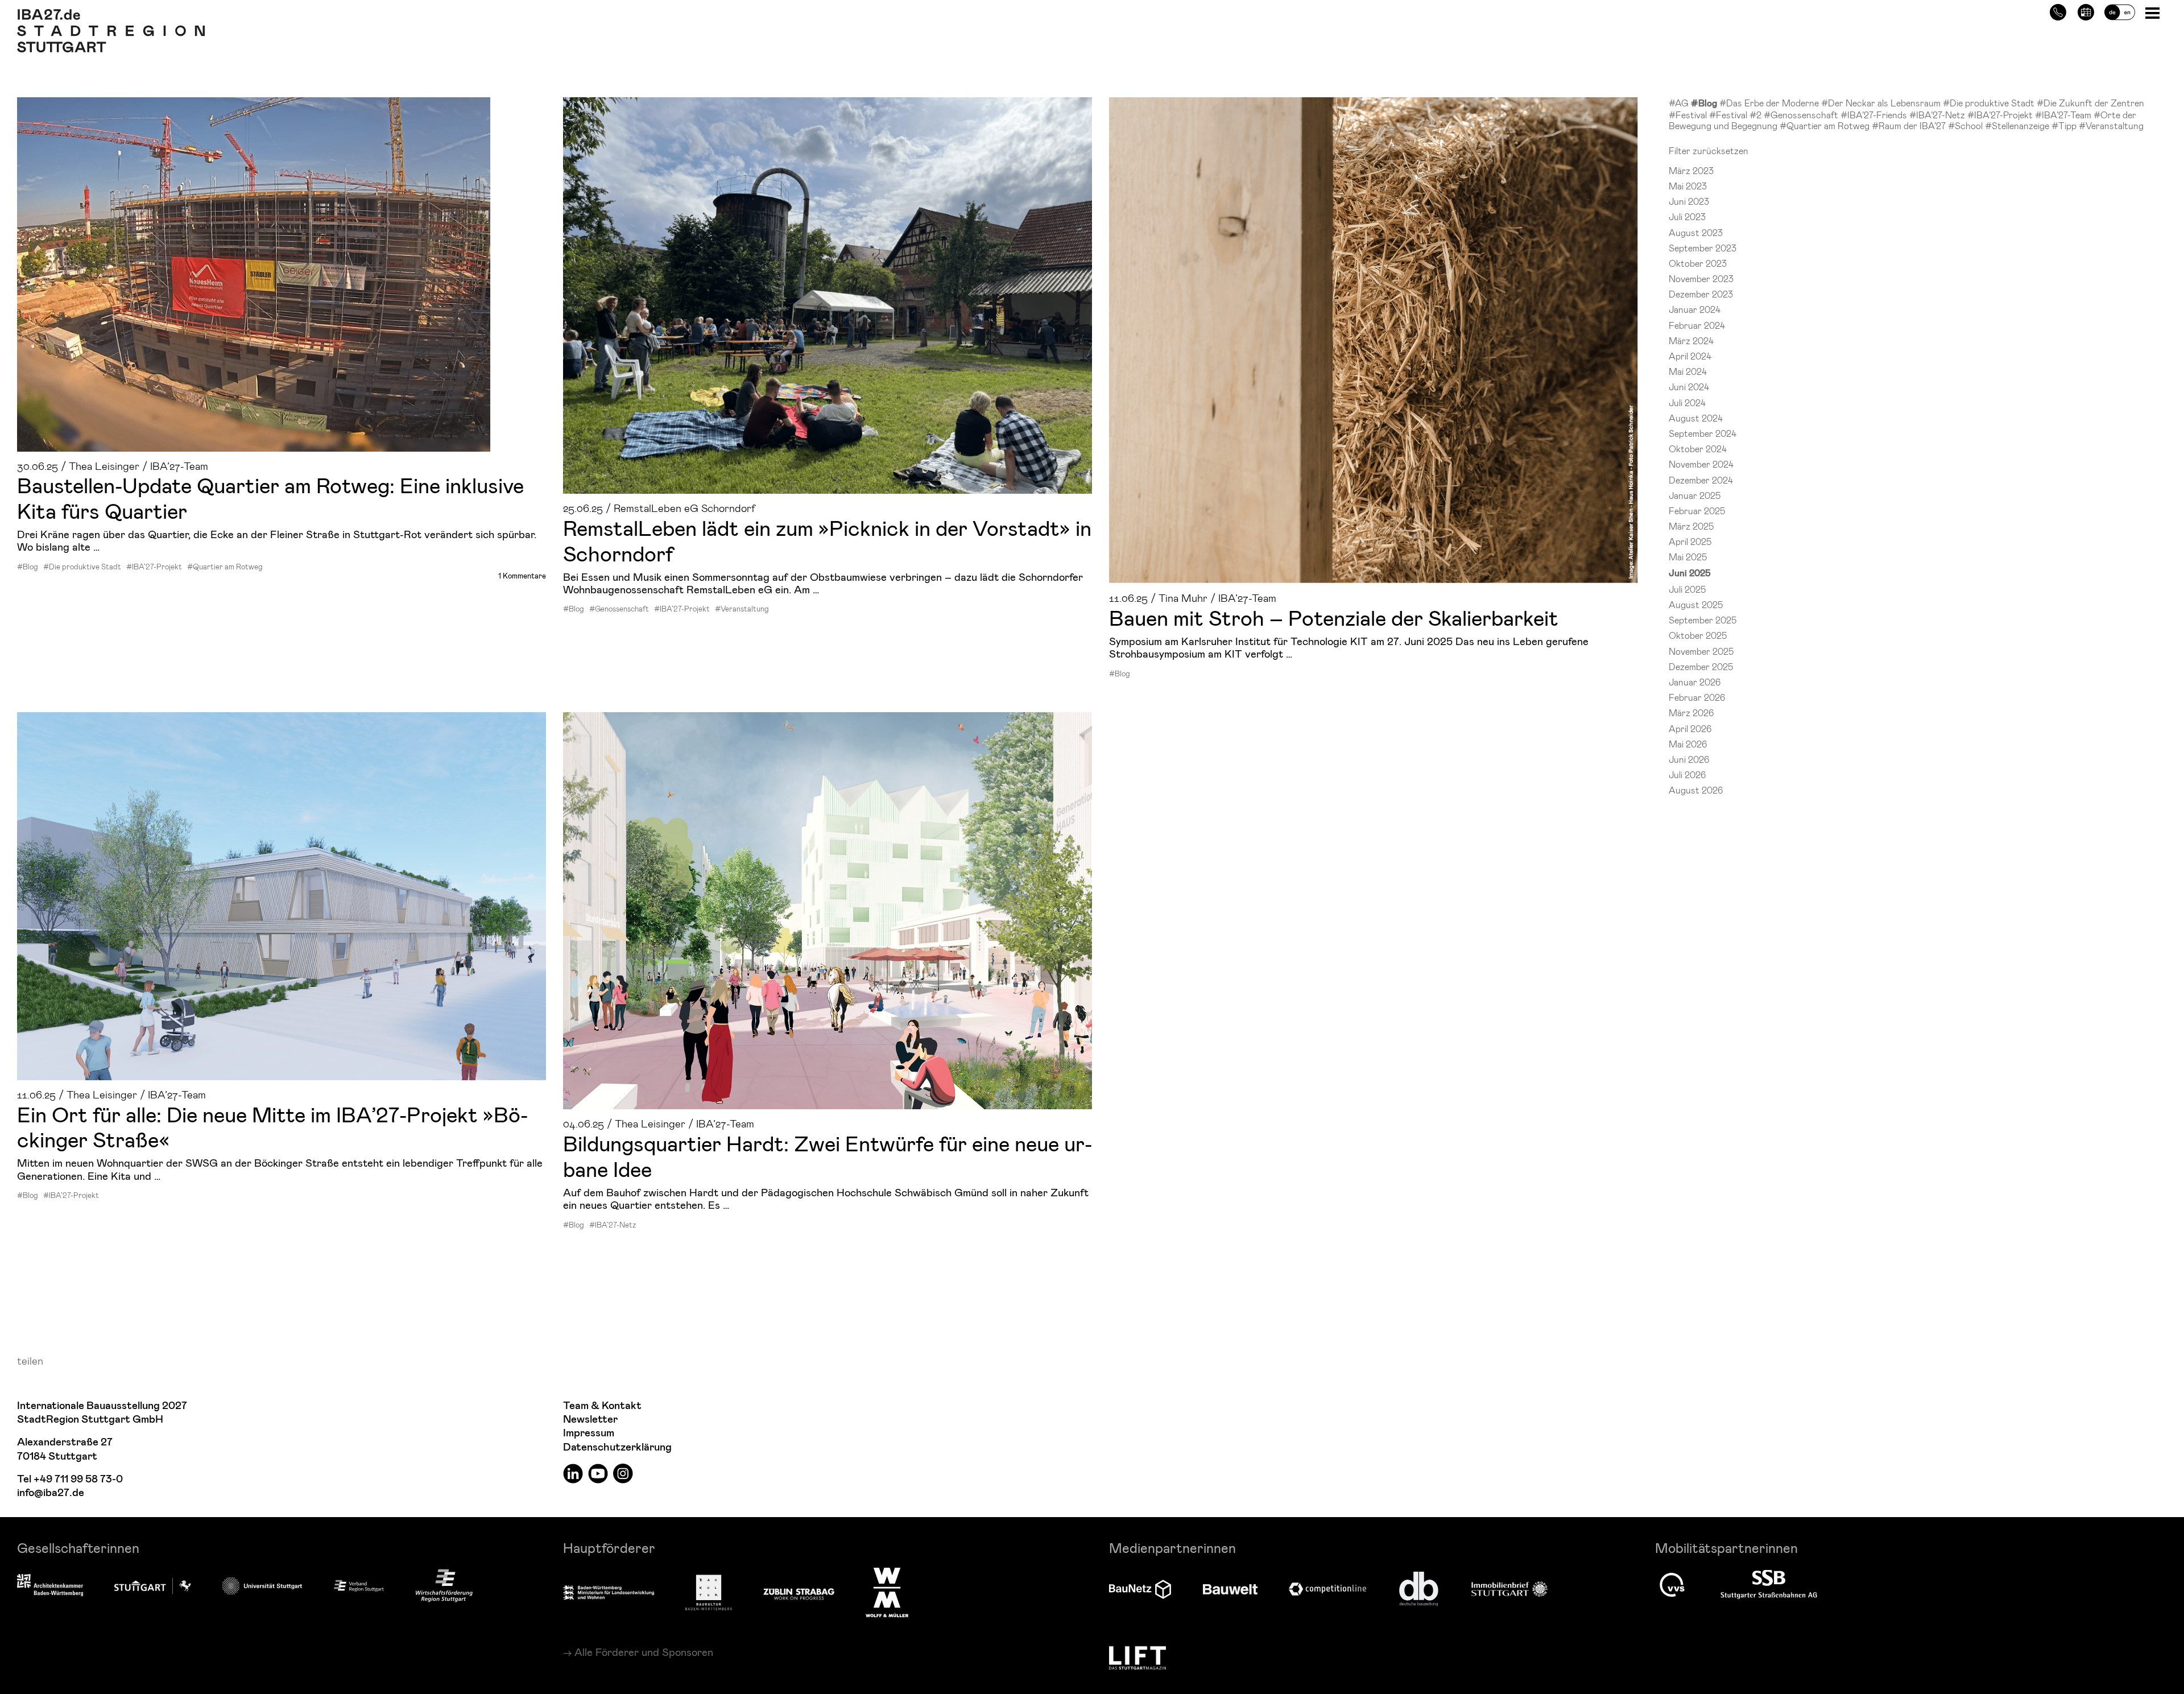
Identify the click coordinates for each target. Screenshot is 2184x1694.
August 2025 (1696, 604)
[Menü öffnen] (2154, 12)
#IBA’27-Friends (1875, 115)
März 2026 (1691, 712)
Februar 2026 (1697, 697)
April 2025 (1690, 541)
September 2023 (1703, 248)
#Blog (28, 567)
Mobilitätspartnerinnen (1726, 1548)
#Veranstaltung (742, 609)
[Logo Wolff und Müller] (887, 1592)
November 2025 (1701, 651)
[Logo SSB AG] (1769, 1585)
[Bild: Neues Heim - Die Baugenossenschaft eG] (282, 274)
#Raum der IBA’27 (1910, 125)
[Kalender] (2086, 11)
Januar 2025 (1695, 495)
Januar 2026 (1695, 682)
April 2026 (1690, 728)
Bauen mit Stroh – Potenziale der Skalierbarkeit (1334, 617)
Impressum (589, 1433)
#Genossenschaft (619, 609)
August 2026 (1696, 790)
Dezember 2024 (1701, 480)
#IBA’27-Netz (613, 1225)
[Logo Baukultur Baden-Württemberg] (709, 1592)
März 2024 (1691, 340)
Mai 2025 (1688, 557)
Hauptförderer (609, 1548)
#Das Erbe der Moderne (1770, 103)
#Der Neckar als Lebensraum (1882, 103)
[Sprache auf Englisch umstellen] (2120, 11)
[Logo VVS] (1672, 1585)
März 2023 (1691, 170)
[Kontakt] (2058, 11)
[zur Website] (359, 1585)
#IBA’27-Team (2064, 115)
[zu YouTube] (598, 1473)
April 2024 (1690, 356)
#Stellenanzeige (2018, 125)
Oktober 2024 (1698, 449)
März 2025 (1691, 526)
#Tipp (2065, 125)
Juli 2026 (1687, 774)
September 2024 (1703, 433)
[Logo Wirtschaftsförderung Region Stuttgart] (444, 1586)
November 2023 (1701, 278)
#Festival (1689, 115)
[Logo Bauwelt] (1230, 1589)
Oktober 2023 (1698, 263)
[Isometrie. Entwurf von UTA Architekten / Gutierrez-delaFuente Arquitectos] (828, 911)
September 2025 (1703, 620)
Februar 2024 (1697, 325)
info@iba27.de (51, 1493)
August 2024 (1696, 418)
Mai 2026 (1688, 744)
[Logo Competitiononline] (1327, 1589)
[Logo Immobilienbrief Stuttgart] (1509, 1589)
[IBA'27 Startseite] (111, 15)
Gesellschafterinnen (78, 1548)
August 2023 (1696, 232)
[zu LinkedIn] (573, 1473)
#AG (1680, 103)
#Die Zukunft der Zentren (2090, 103)
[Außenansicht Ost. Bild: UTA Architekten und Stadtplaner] (282, 896)
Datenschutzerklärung (617, 1447)
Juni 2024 (1689, 387)
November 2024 (1701, 464)
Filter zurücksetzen (1709, 150)
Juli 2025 (1687, 589)
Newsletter (590, 1420)
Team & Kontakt (602, 1406)
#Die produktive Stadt (82, 567)
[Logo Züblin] (799, 1592)
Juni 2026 (1689, 759)
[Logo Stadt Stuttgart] (153, 1586)
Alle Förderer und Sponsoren (644, 1652)
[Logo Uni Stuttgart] (262, 1586)
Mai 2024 (1688, 371)
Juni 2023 (1689, 201)
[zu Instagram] (623, 1473)
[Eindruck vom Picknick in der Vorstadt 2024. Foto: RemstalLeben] (828, 296)
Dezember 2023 (1701, 294)
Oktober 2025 (1698, 635)
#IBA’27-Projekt (154, 567)
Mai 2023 (1688, 186)
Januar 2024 (1695, 309)
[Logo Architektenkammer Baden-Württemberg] (50, 1586)
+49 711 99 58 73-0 (78, 1479)
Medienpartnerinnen (1172, 1548)
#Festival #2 (1736, 115)
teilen (30, 1360)
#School (1966, 125)
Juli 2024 (1687, 402)
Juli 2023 (1687, 216)
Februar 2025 (1697, 511)
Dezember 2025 (1701, 666)
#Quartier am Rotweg (225, 567)
